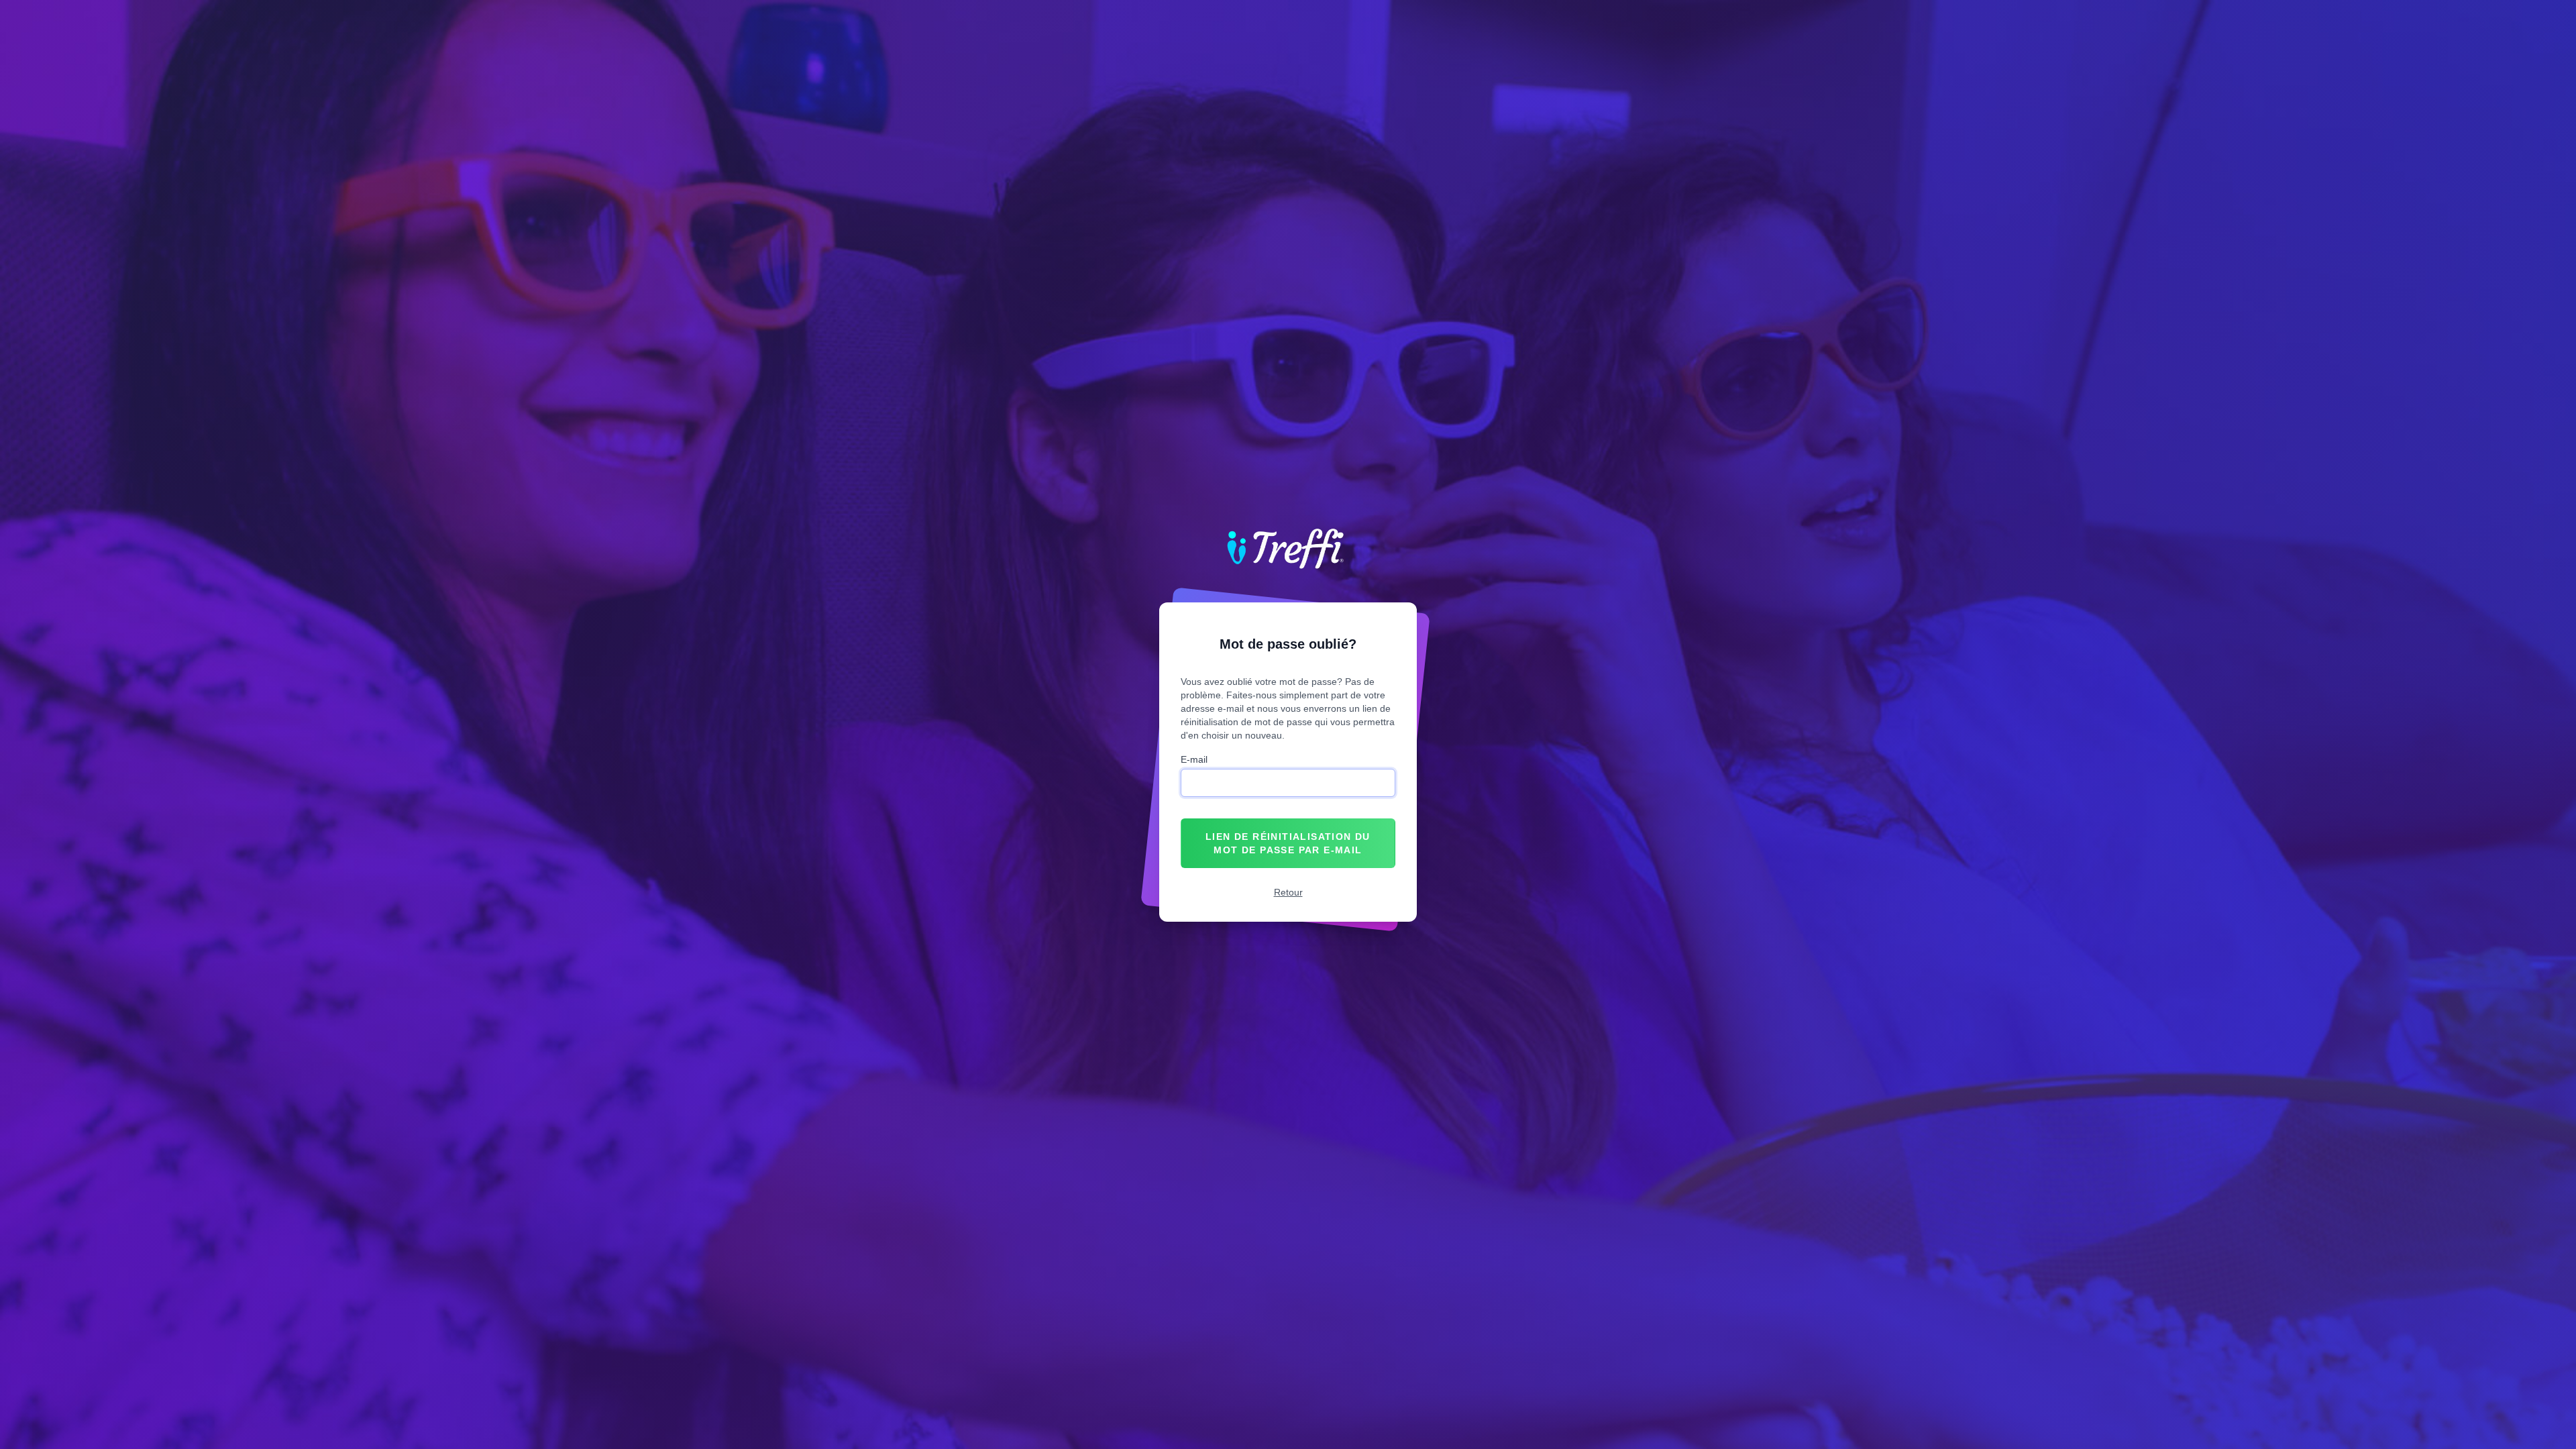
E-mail (1194, 759)
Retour (1288, 892)
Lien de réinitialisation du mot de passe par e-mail (1288, 843)
